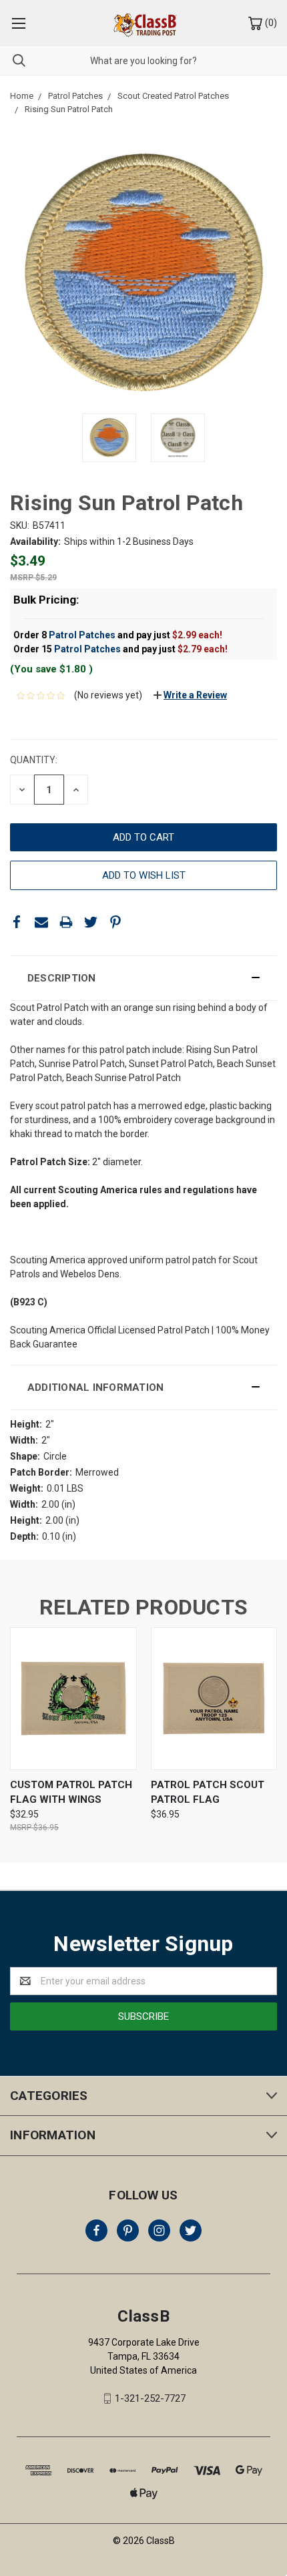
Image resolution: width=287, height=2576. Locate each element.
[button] (143, 978)
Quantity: (34, 760)
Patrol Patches (82, 635)
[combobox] (143, 60)
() (270, 23)
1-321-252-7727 (150, 2398)
